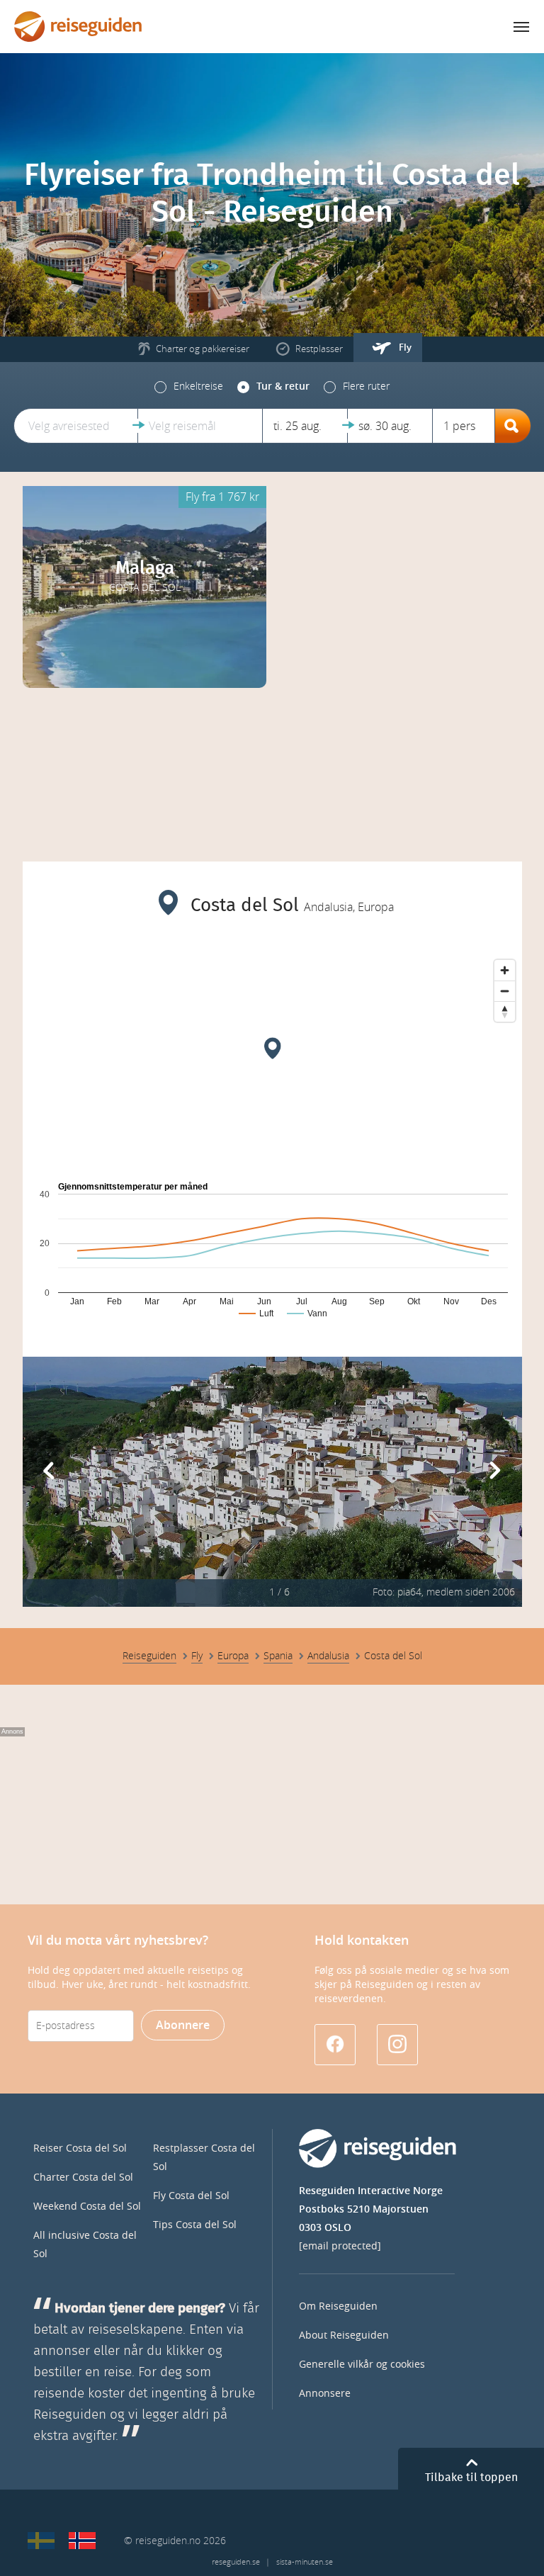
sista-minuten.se (305, 2562)
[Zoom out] (505, 991)
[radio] (189, 387)
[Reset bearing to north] (505, 1011)
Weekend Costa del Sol (87, 2207)
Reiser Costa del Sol (80, 2148)
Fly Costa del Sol (191, 2196)
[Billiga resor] (41, 2541)
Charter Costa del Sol (83, 2177)
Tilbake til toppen (471, 2478)
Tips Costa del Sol (195, 2225)
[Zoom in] (505, 970)
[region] (272, 1059)
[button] (76, 426)
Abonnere (183, 2025)
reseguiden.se (236, 2562)
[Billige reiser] (82, 2541)
